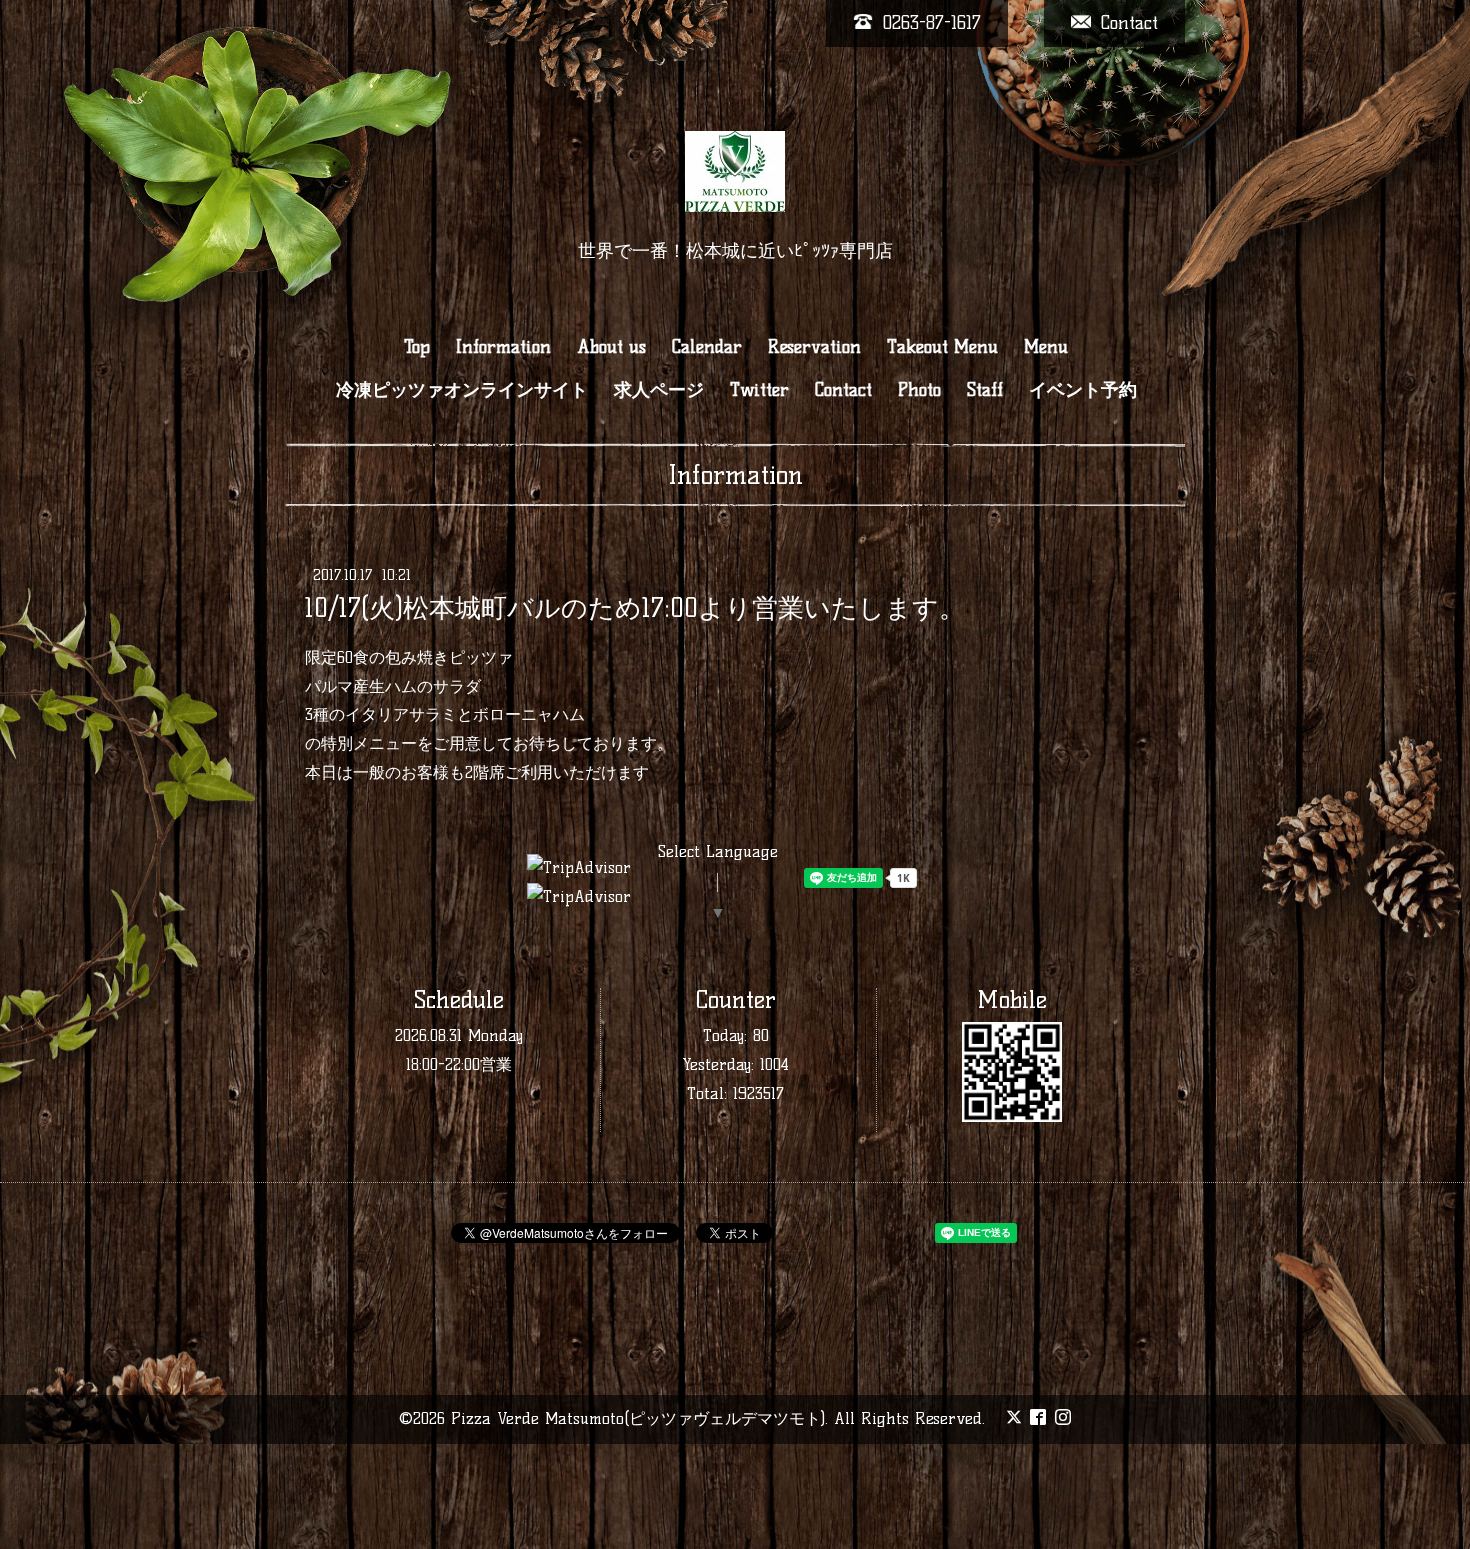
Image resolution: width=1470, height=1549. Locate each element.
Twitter (759, 390)
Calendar (707, 347)
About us (611, 347)
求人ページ (659, 390)
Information (503, 347)
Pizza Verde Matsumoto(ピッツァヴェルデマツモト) (638, 1418)
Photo (919, 390)
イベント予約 (1083, 390)
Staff (985, 390)
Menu (1046, 347)
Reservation (814, 347)
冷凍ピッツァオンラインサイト (462, 390)
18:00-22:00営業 (459, 1064)
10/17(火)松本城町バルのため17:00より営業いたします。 (635, 608)
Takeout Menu (942, 347)
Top (417, 347)
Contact (843, 390)
